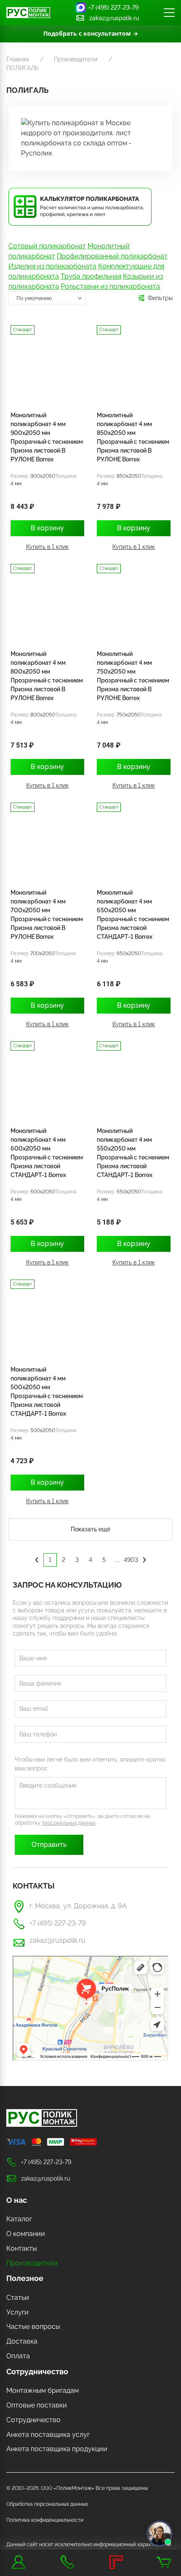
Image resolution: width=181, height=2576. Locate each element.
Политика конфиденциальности (45, 2520)
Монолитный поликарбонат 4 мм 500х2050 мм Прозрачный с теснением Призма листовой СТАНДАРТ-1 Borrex (47, 1392)
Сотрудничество (37, 2372)
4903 (131, 1560)
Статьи (18, 2298)
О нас (17, 2200)
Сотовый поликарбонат (47, 246)
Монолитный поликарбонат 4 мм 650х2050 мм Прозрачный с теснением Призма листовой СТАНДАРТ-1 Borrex (133, 915)
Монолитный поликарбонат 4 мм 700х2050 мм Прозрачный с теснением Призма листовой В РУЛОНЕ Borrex (47, 915)
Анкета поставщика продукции (57, 2449)
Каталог (19, 2219)
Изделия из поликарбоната (52, 266)
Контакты (22, 2248)
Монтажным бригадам (43, 2390)
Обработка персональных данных (47, 2504)
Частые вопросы (33, 2327)
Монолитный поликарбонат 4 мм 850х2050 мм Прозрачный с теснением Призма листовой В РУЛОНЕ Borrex (133, 437)
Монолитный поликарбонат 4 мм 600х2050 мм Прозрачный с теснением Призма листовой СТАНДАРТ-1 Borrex (47, 1153)
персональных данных (69, 1823)
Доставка (22, 2341)
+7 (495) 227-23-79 (113, 8)
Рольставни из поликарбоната (110, 286)
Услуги (17, 2312)
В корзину (47, 528)
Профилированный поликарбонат (112, 256)
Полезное (25, 2278)
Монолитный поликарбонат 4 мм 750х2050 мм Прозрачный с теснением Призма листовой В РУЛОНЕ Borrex (133, 676)
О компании (26, 2234)
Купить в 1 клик (47, 547)
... (118, 1560)
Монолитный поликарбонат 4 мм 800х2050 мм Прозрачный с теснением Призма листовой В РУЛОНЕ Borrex (47, 676)
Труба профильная (91, 276)
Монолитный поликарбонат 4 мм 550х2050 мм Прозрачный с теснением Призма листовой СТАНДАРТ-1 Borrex (133, 1153)
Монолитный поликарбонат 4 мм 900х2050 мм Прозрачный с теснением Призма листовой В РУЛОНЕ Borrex (47, 437)
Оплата (18, 2356)
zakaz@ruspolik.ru (114, 18)
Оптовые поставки (37, 2405)
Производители (32, 2263)
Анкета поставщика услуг (48, 2435)
